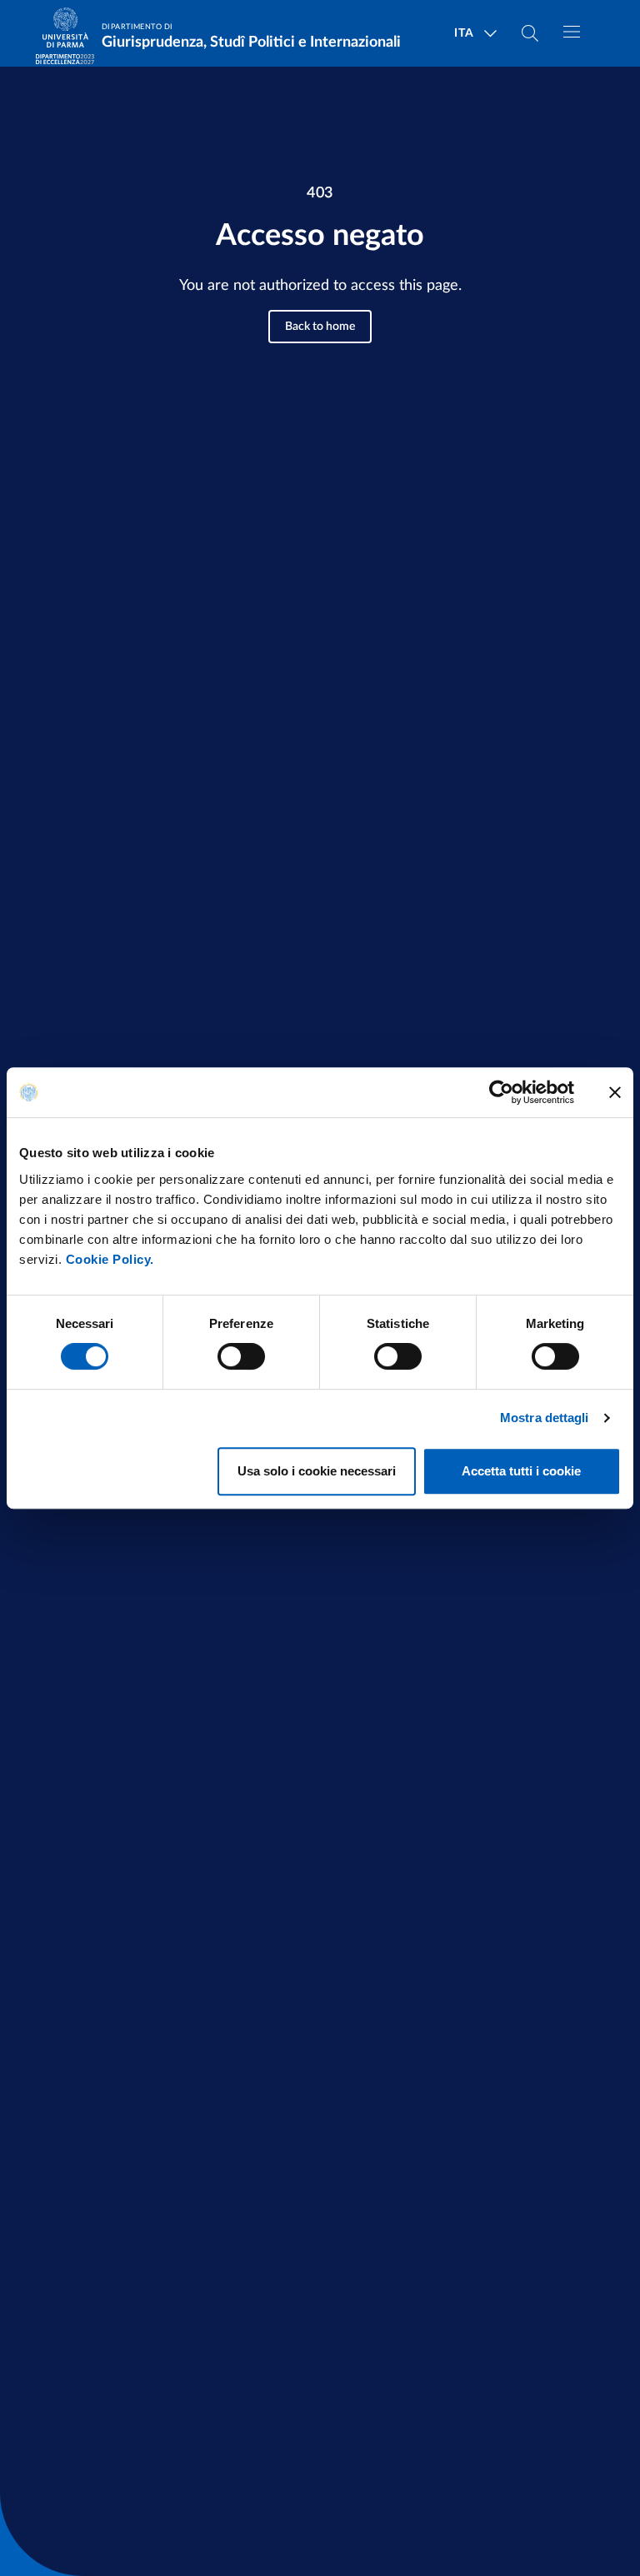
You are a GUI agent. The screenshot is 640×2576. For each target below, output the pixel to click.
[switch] (241, 1356)
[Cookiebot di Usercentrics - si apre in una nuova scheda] (501, 1092)
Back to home (320, 327)
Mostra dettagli (545, 1418)
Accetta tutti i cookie (521, 1471)
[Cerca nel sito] (530, 33)
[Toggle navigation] (572, 32)
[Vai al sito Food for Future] (65, 59)
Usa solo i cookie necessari (317, 1471)
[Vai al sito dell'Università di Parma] (71, 34)
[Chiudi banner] (615, 1092)
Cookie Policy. (110, 1259)
